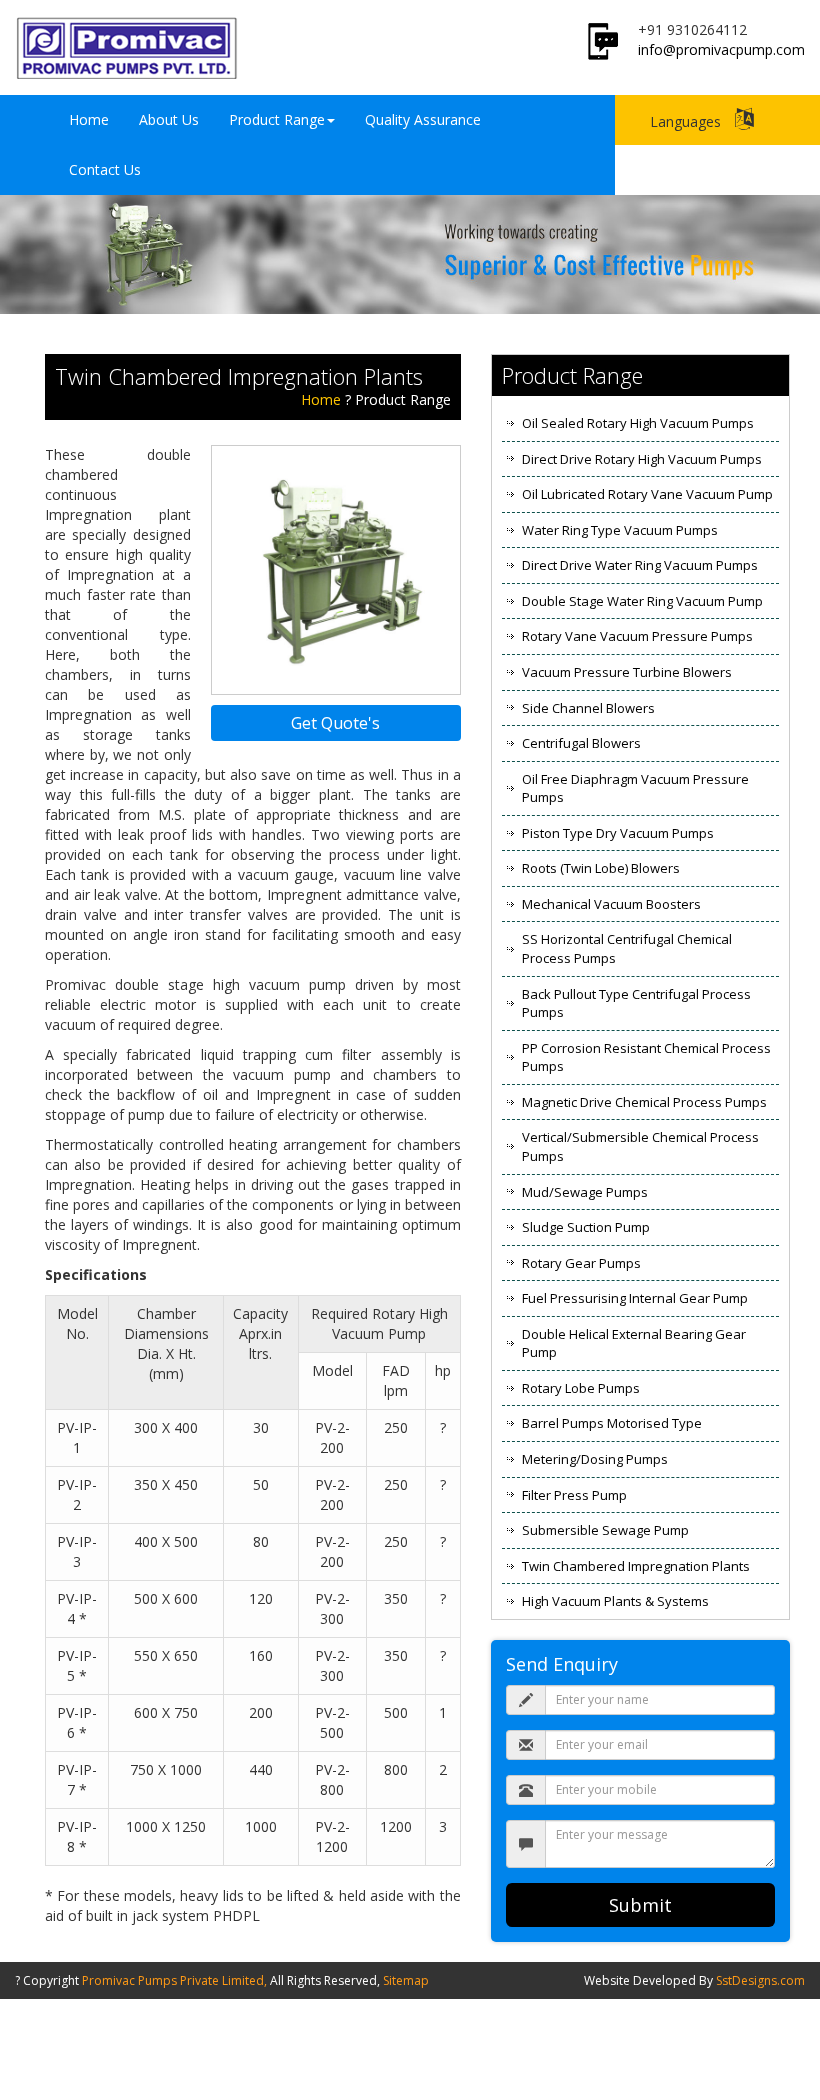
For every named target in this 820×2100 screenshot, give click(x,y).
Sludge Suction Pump (586, 1227)
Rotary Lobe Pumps (581, 1388)
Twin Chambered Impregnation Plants (636, 1566)
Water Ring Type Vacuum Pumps (620, 530)
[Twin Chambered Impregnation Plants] (336, 567)
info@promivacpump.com (721, 49)
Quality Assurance (423, 119)
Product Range (403, 399)
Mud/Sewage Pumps (585, 1192)
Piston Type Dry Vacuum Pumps (618, 833)
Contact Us (105, 169)
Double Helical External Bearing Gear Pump (634, 1343)
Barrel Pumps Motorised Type (612, 1423)
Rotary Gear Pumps (581, 1263)
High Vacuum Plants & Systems (615, 1601)
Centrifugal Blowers (581, 743)
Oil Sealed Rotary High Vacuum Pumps (638, 423)
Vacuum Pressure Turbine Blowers (627, 672)
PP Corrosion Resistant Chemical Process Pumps (646, 1057)
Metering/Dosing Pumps (595, 1459)
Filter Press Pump (574, 1495)
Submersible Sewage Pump (605, 1530)
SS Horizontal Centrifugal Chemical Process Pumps (627, 948)
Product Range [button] (277, 119)
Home (89, 119)
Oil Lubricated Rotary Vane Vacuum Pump (647, 494)
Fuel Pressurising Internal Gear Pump (635, 1298)
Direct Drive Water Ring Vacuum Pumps (640, 565)
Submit (640, 1905)
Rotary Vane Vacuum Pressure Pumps (637, 636)
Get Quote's (335, 723)
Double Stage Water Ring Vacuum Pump (642, 601)
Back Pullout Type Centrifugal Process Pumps (636, 1003)
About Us (169, 119)
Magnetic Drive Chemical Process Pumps (644, 1102)
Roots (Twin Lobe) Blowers (601, 868)
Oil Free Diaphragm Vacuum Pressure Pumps (635, 788)
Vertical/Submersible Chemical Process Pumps (640, 1146)
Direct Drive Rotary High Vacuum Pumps (642, 459)
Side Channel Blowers (588, 708)
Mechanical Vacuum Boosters (611, 904)
